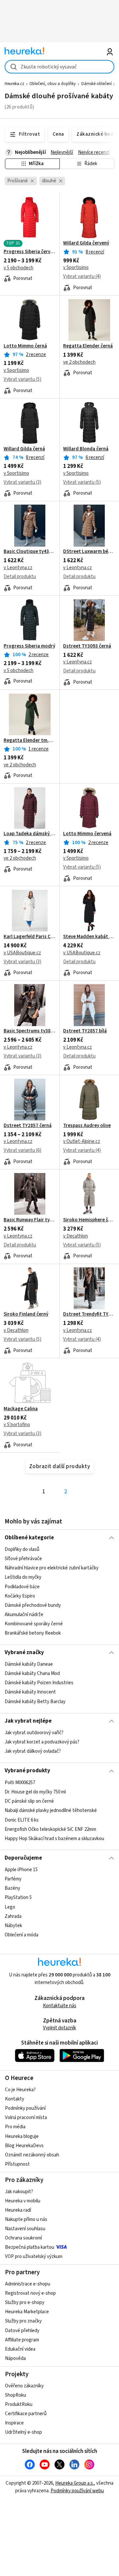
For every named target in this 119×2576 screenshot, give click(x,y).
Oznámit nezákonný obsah (32, 2155)
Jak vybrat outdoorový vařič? (34, 1733)
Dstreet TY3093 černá (87, 646)
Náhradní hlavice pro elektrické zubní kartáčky (52, 1568)
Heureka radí (18, 2210)
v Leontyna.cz (18, 568)
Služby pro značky (23, 2321)
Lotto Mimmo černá (25, 346)
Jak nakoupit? (19, 2192)
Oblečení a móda (21, 1935)
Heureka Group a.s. (75, 2483)
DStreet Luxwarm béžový (89, 552)
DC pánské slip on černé (29, 1801)
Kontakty (15, 2099)
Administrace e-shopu (28, 2284)
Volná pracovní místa (26, 2118)
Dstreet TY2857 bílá (85, 1031)
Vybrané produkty (27, 1771)
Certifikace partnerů (26, 2414)
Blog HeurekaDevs (24, 2146)
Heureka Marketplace (27, 2312)
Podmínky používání (25, 2108)
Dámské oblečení (97, 84)
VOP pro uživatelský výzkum (34, 2257)
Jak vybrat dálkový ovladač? (33, 1751)
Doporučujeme (23, 1858)
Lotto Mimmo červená (87, 834)
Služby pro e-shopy (25, 2303)
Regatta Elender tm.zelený (30, 741)
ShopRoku (16, 2395)
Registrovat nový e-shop (30, 2293)
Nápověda (15, 2358)
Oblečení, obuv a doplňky (53, 84)
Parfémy (13, 1879)
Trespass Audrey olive (87, 1126)
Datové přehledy (22, 2331)
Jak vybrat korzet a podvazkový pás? (42, 1742)
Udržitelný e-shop (23, 2432)
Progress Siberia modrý (29, 646)
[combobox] (59, 67)
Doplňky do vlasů (22, 1549)
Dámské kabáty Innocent (30, 1692)
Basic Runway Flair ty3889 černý (30, 1220)
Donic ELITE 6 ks (22, 1820)
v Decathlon (76, 1236)
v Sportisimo (76, 268)
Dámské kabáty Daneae (29, 1664)
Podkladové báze (22, 1586)
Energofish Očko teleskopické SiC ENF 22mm (50, 1829)
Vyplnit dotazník (59, 2028)
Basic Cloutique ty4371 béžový (30, 552)
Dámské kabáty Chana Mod (32, 1674)
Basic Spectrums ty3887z (30, 1031)
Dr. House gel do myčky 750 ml (35, 1792)
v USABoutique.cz (22, 953)
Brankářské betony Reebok (33, 1633)
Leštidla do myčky (23, 1577)
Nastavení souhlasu (25, 2229)
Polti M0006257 (20, 1783)
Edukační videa (20, 2349)
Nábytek (13, 1926)
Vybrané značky (24, 1652)
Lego (10, 1907)
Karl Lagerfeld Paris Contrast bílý (30, 937)
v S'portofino (17, 1425)
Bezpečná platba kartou (30, 2247)
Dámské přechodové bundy (33, 1605)
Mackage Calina (21, 1409)
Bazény (12, 1888)
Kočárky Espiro (20, 1596)
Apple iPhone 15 (21, 1870)
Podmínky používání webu (77, 2491)
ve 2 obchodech (79, 362)
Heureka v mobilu (23, 2201)
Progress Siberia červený (30, 252)
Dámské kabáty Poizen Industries (39, 1683)
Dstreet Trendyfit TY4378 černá (89, 1314)
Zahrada (13, 1916)
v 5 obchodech (19, 268)
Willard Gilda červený (86, 243)
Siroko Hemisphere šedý (89, 1220)
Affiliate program (22, 2340)
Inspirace (14, 2423)
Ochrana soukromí (23, 2238)
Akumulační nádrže (24, 1615)
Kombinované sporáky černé (34, 1624)
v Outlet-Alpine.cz (82, 1141)
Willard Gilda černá (24, 449)
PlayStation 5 (18, 1898)
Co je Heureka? (20, 2090)
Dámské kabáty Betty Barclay (35, 1702)
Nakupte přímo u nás (26, 2219)
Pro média (15, 2127)
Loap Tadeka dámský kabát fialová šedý (30, 834)
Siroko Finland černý (26, 1314)
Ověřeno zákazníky (24, 2386)
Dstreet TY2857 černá (28, 1126)
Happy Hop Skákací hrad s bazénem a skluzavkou (54, 1839)
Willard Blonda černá (86, 449)
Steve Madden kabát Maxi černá (89, 937)
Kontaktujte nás (60, 2006)
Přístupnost (17, 2164)
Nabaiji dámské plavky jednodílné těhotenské (51, 1810)
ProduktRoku (19, 2404)
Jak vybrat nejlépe (28, 1721)
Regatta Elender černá (88, 346)
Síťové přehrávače (23, 1559)
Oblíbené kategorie (29, 1538)
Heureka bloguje (22, 2136)
